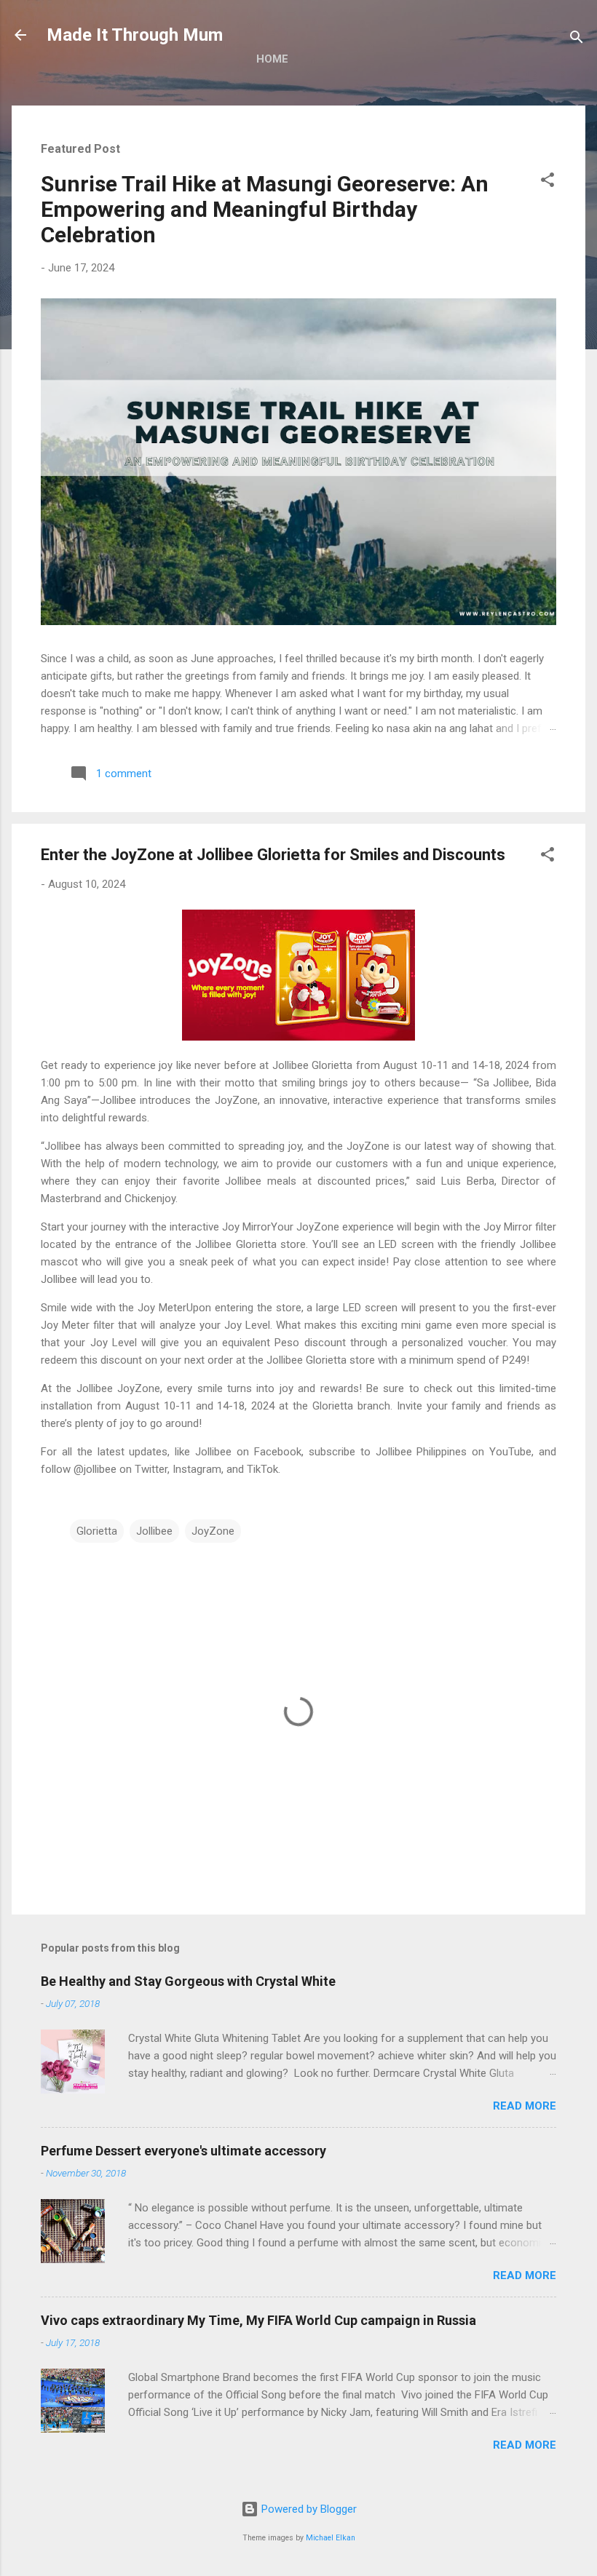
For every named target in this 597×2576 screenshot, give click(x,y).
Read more (525, 2106)
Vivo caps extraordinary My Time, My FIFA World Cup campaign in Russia (258, 2320)
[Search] (577, 40)
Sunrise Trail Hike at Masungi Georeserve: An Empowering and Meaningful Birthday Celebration (265, 209)
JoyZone (213, 1531)
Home (272, 59)
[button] (547, 182)
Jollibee (154, 1531)
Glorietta (97, 1531)
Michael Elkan (331, 2538)
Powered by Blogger (308, 2509)
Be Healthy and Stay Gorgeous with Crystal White (188, 1981)
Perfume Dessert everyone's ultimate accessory (183, 2151)
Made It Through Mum (135, 35)
